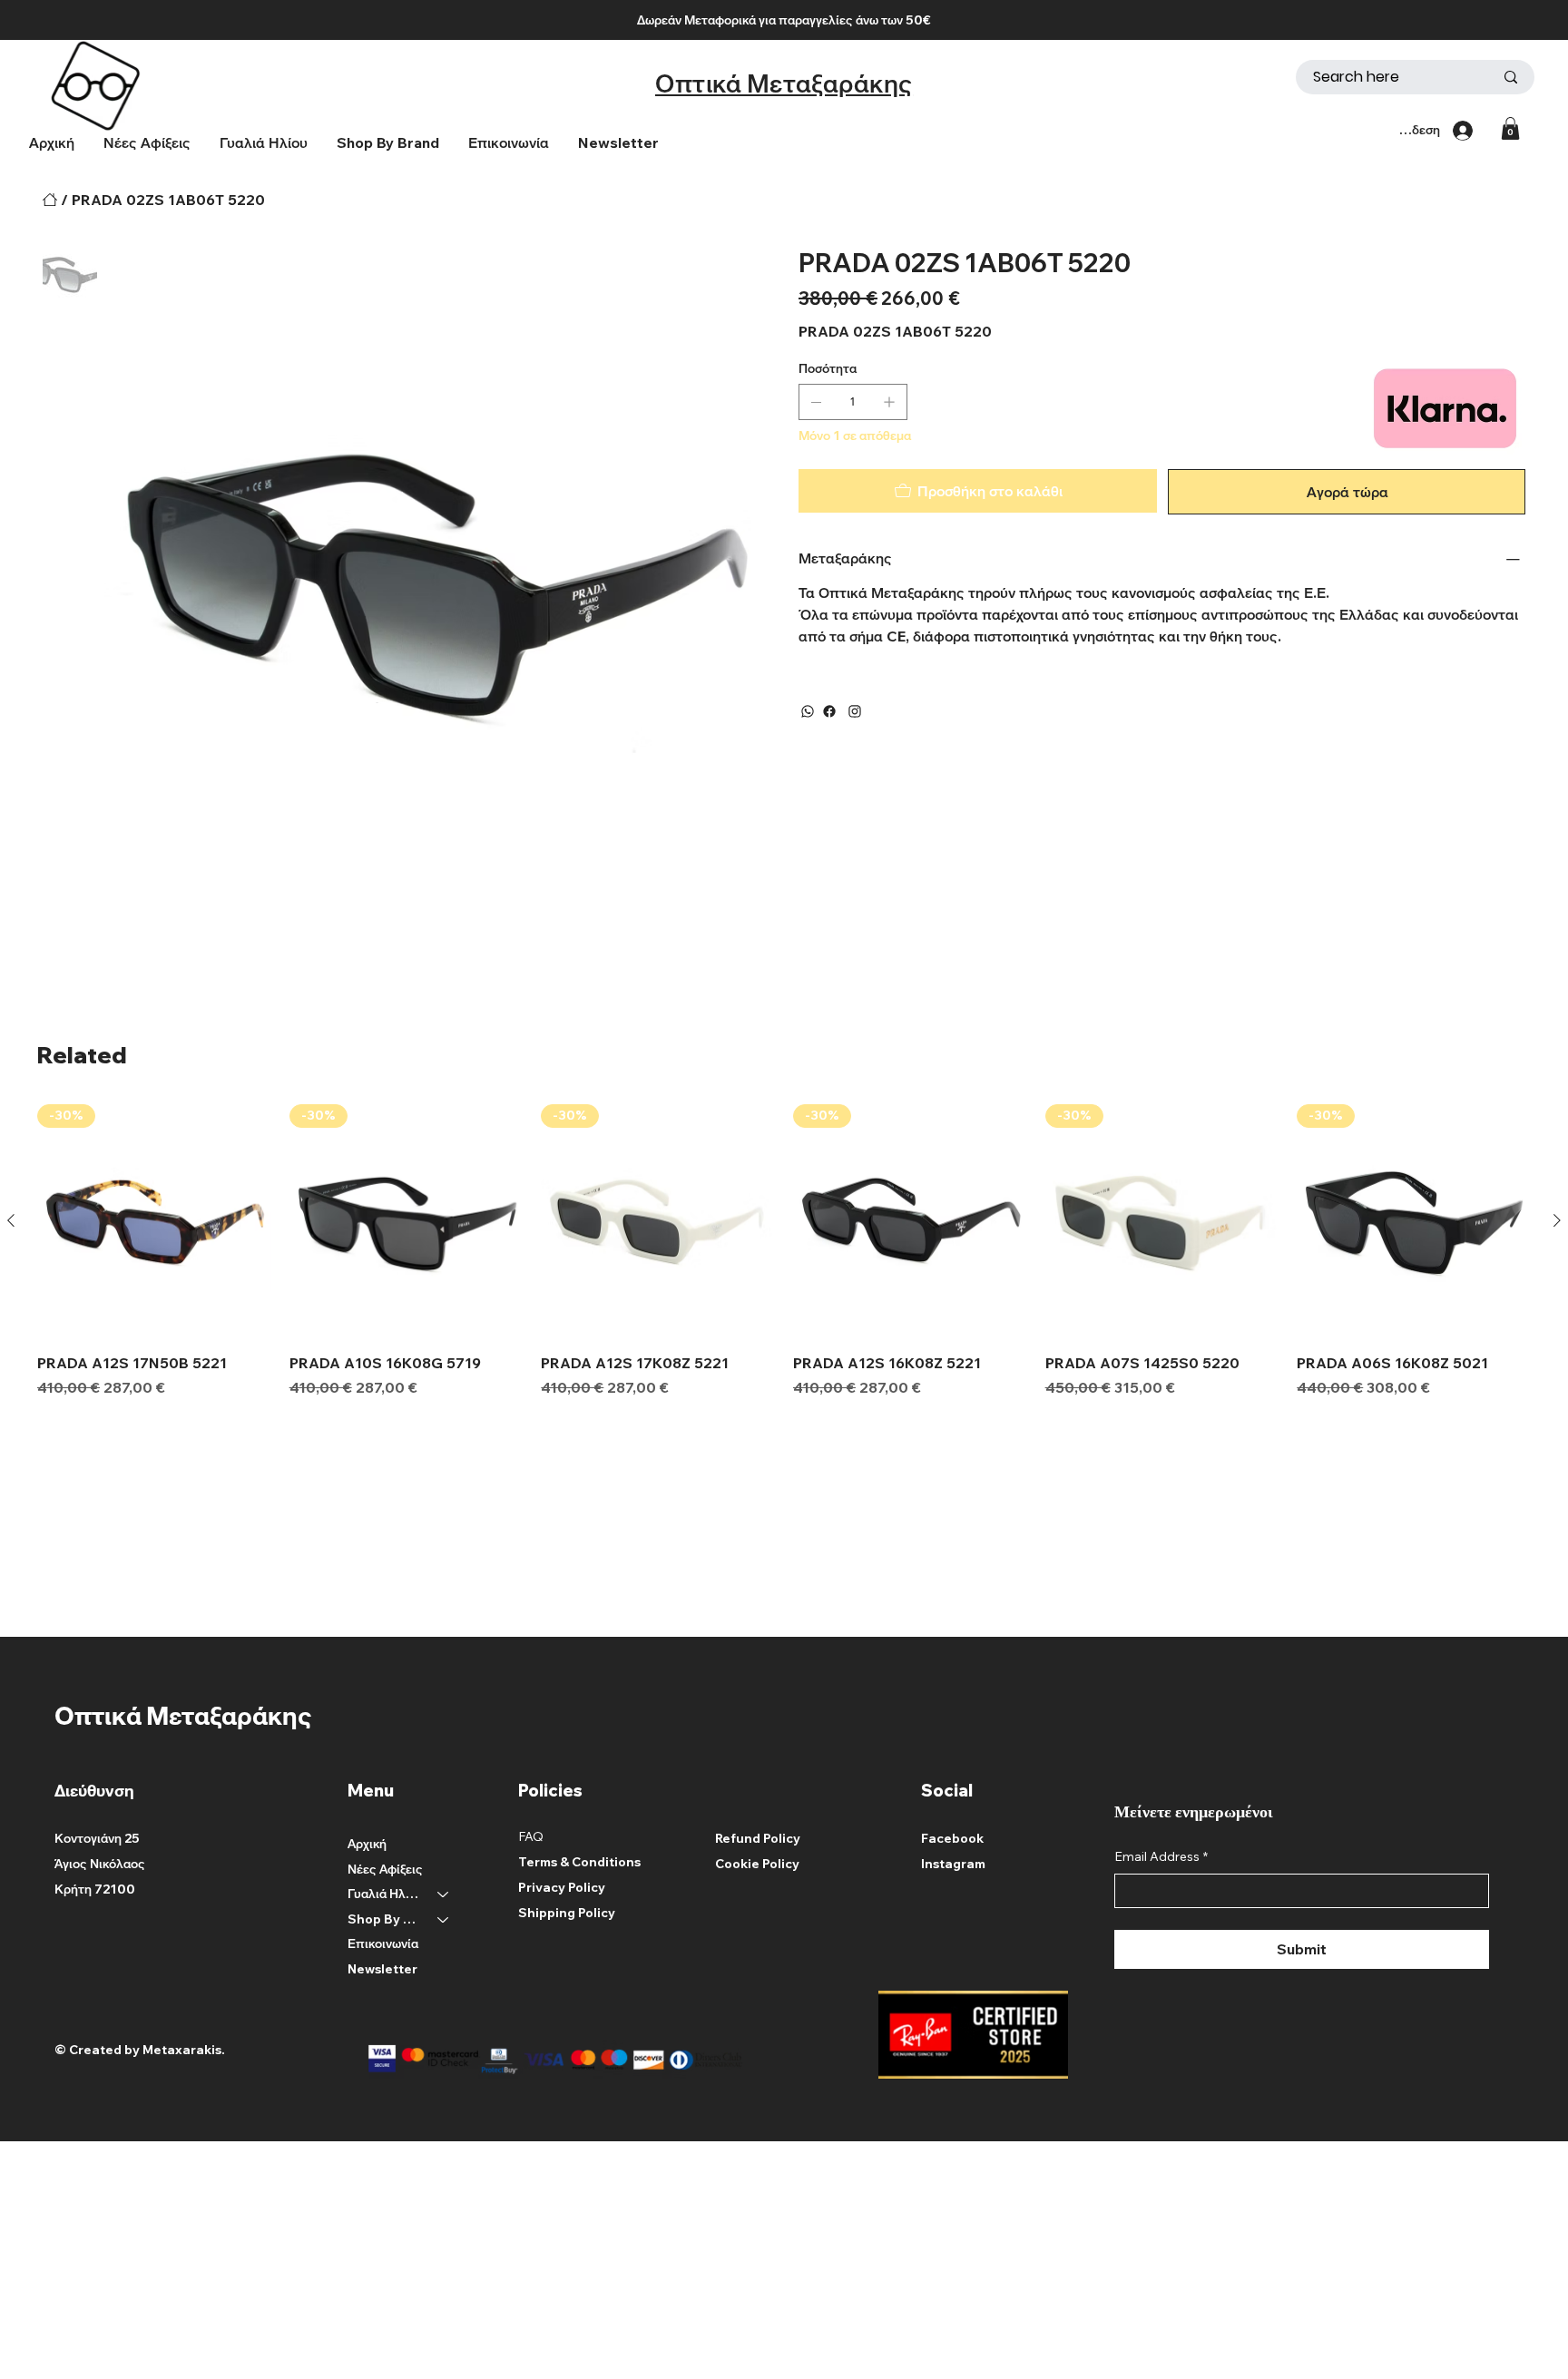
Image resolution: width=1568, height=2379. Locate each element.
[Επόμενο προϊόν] (1557, 1220)
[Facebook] (829, 711)
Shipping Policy (567, 1913)
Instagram (953, 1864)
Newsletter (382, 1969)
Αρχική (367, 1844)
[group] (784, 1251)
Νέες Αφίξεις (385, 1869)
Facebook (952, 1838)
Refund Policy (758, 1838)
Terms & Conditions (579, 1862)
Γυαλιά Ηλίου (384, 1894)
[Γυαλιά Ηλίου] (444, 1894)
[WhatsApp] (808, 711)
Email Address (1161, 1856)
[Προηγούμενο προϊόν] (11, 1220)
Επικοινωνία (383, 1943)
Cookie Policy (757, 1864)
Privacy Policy (562, 1887)
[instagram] (855, 711)
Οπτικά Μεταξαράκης (784, 83)
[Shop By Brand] (444, 1920)
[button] (388, 142)
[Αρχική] (50, 200)
